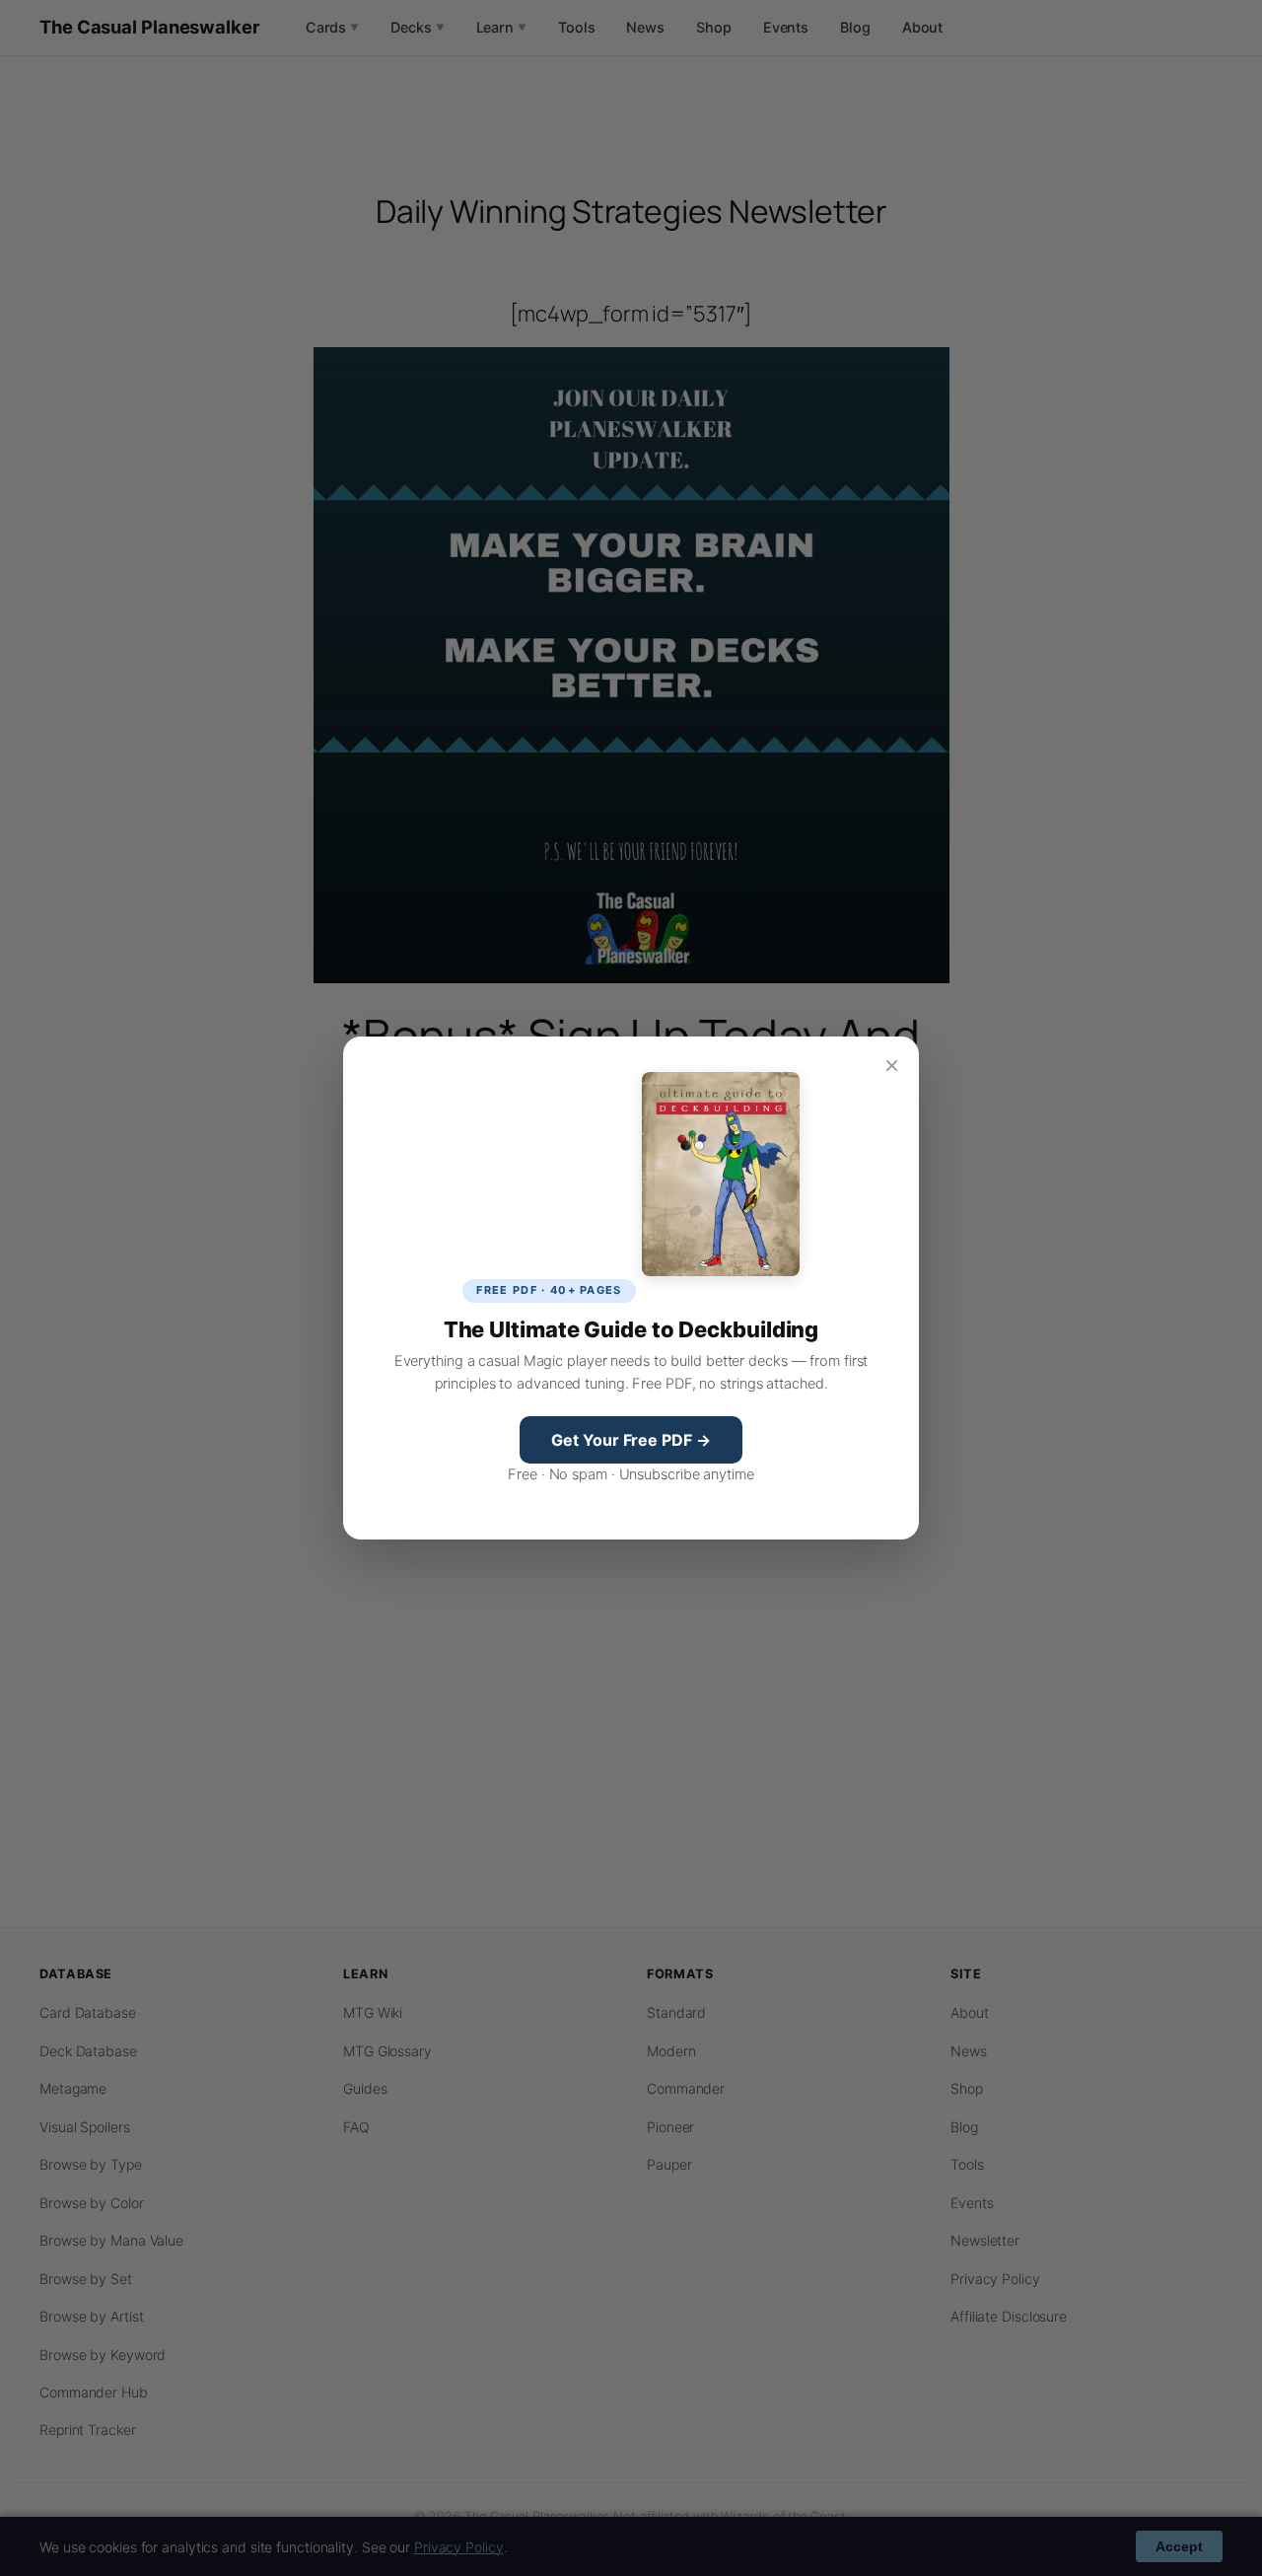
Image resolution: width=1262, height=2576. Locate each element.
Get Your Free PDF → (631, 1440)
